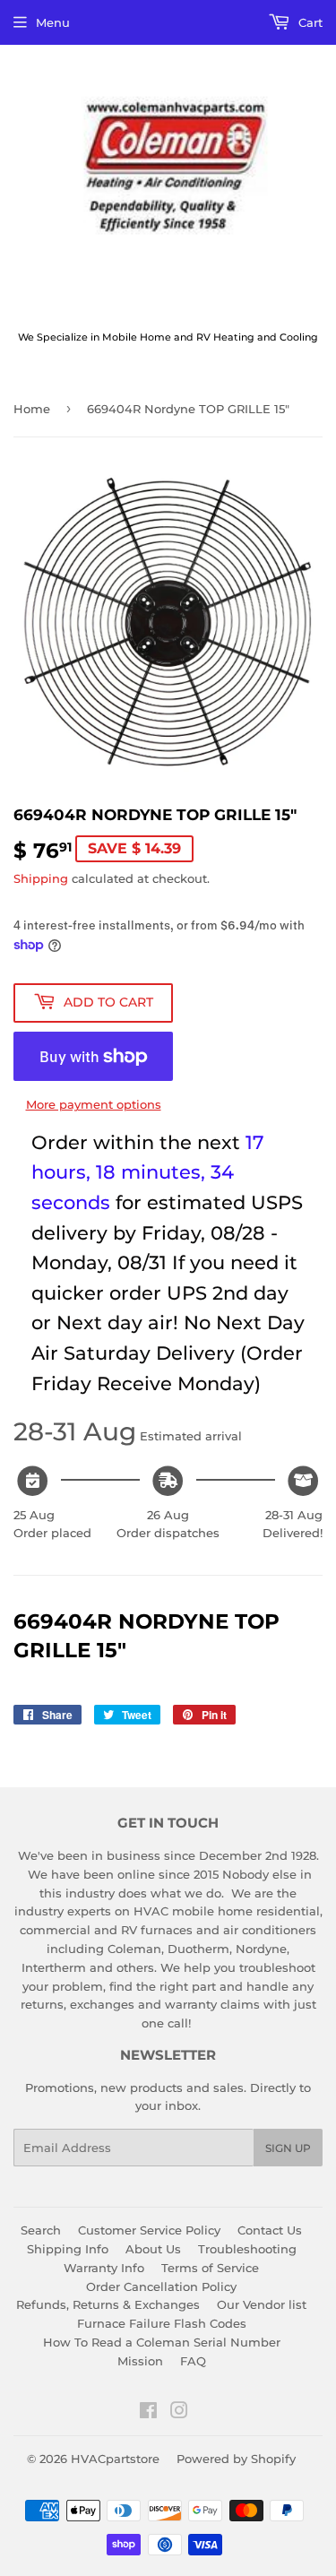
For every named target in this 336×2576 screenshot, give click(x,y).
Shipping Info (68, 2249)
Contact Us (270, 2230)
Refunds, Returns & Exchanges (108, 2304)
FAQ (193, 2361)
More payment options (94, 1104)
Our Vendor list (262, 2304)
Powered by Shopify (236, 2459)
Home (32, 409)
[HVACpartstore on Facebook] (148, 2413)
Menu (53, 22)
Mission (140, 2361)
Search (41, 2230)
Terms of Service (210, 2268)
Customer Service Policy (149, 2230)
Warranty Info (104, 2268)
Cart (309, 22)
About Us (153, 2249)
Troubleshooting (247, 2249)
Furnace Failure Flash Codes (162, 2323)
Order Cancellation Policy (161, 2286)
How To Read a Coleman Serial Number (162, 2342)
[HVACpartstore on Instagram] (179, 2413)
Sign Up (288, 2148)
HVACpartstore (115, 2459)
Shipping (41, 878)
